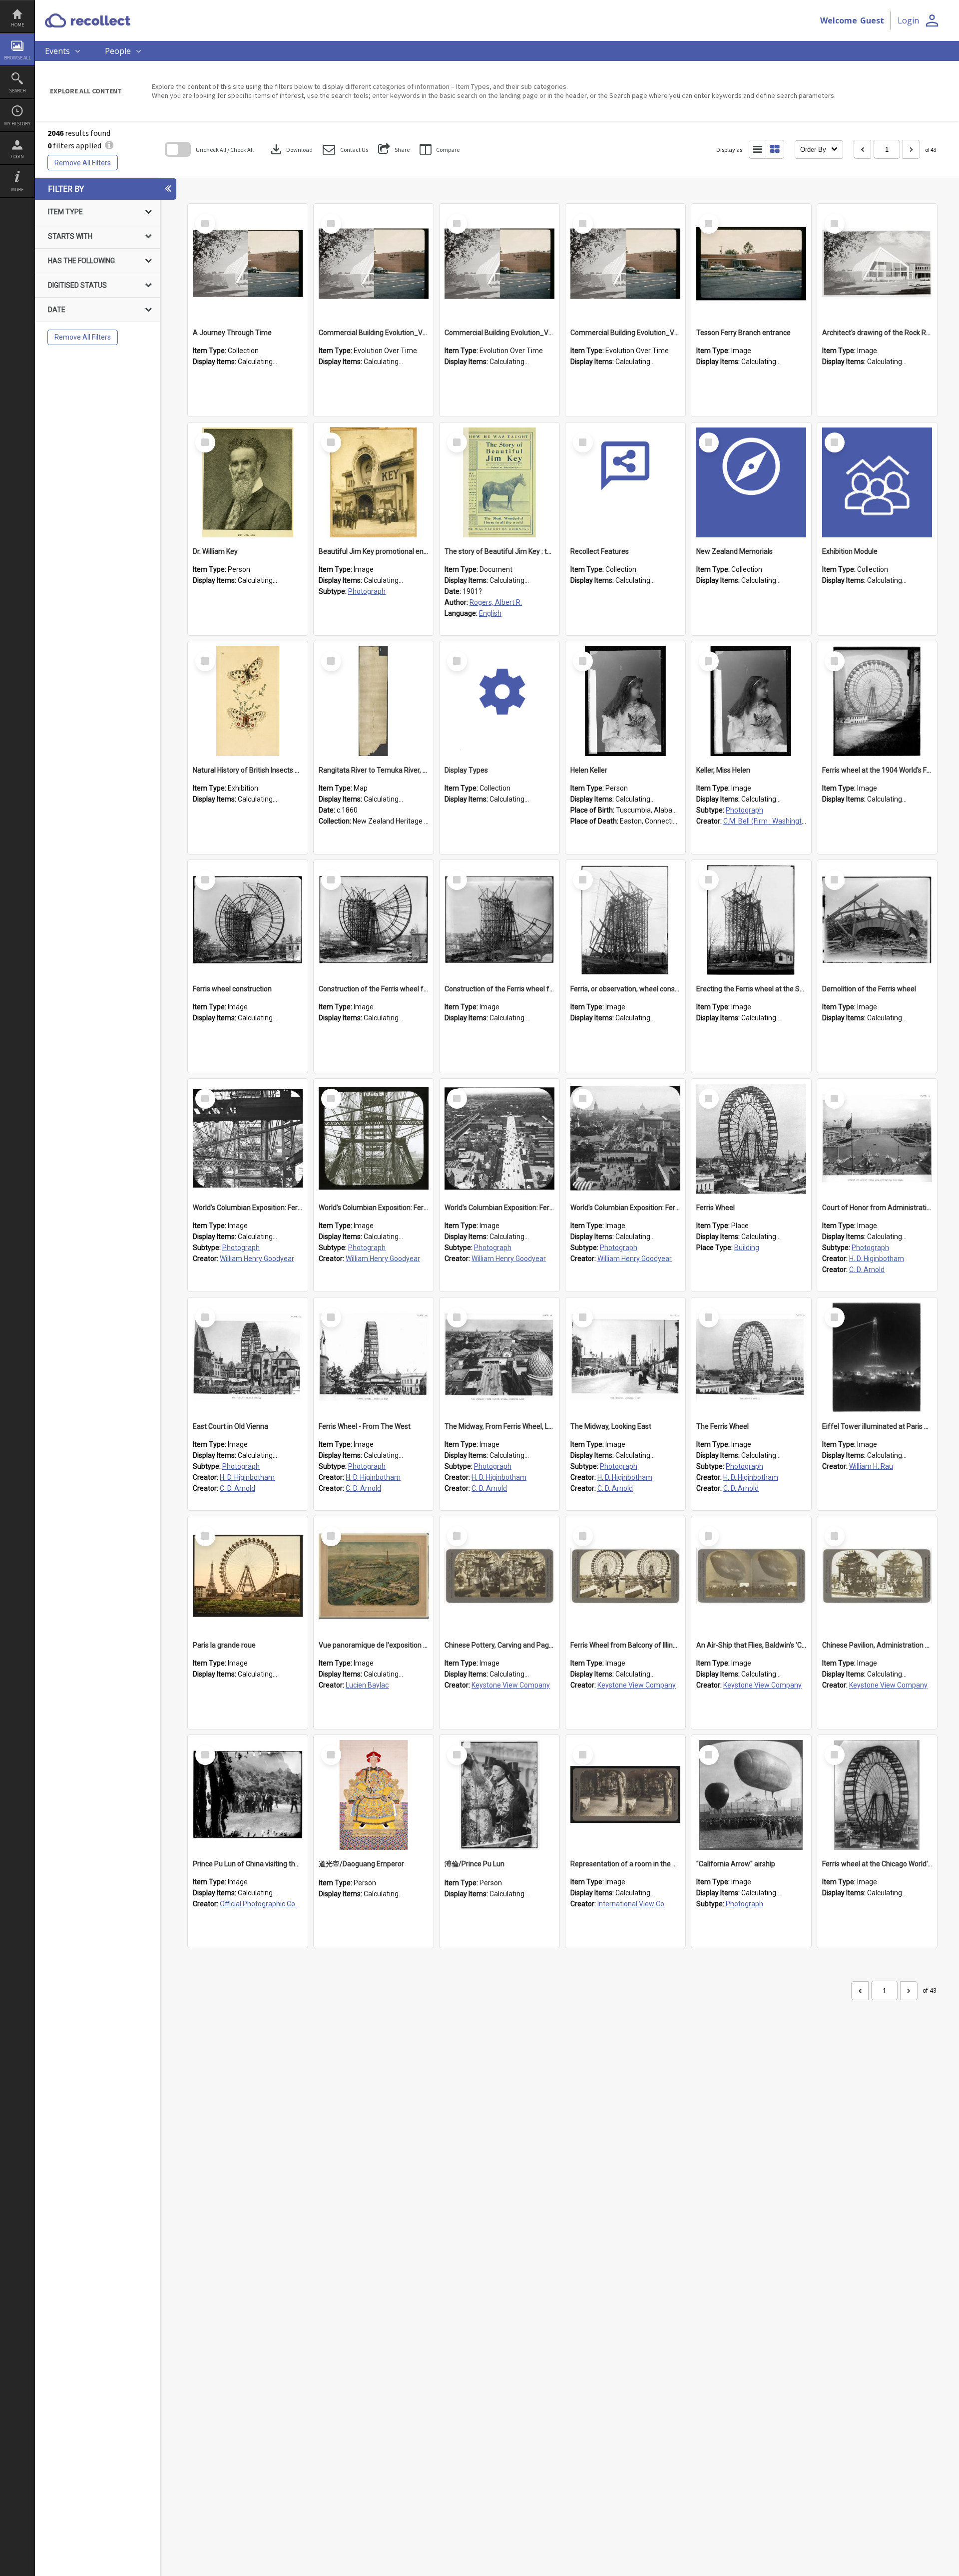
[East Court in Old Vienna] (248, 1357)
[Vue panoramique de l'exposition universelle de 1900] (374, 1576)
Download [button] (291, 149)
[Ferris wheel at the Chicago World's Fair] (877, 1795)
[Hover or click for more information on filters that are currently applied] (109, 145)
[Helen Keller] (625, 701)
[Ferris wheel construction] (248, 920)
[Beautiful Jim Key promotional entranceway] (374, 482)
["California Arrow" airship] (751, 1795)
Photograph (367, 591)
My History (17, 124)
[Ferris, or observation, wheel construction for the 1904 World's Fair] (625, 920)
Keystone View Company (511, 1685)
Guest (872, 20)
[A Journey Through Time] (248, 264)
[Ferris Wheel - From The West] (374, 1357)
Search (17, 91)
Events (57, 51)
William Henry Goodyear (257, 1259)
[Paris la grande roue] (248, 1576)
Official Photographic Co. (258, 1904)
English (490, 613)
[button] (345, 150)
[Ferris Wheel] (751, 1139)
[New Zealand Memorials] (751, 482)
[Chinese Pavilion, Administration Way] (877, 1576)
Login (17, 157)
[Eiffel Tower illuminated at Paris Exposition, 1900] (877, 1357)
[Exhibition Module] (877, 482)
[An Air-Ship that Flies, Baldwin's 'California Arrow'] (751, 1576)
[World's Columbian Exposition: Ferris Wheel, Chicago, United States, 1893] (248, 1139)
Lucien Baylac (367, 1685)
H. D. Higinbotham (877, 1259)
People (118, 51)
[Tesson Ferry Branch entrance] (751, 264)
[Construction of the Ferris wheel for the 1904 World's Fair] (374, 920)
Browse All (17, 58)
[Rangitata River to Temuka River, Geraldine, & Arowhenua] (374, 701)
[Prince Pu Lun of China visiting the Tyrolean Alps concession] (248, 1795)
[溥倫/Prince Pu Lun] (499, 1795)
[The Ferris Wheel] (751, 1357)
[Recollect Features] (625, 482)
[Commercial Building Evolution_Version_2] (499, 264)
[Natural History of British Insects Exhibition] (248, 701)
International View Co (631, 1904)
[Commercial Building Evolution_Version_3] (625, 264)
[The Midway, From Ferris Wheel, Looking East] (499, 1357)
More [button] (17, 190)
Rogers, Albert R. (496, 602)
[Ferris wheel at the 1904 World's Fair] (877, 701)
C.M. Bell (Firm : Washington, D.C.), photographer (798, 821)
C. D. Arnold (867, 1270)
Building (747, 1248)
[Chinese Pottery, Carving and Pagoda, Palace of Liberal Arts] (499, 1576)
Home (17, 25)
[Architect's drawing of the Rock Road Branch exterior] (877, 264)
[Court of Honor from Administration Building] (877, 1139)
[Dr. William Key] (248, 482)
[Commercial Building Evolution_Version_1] (374, 264)
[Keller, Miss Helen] (751, 701)
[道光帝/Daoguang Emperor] (374, 1795)
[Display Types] (499, 701)
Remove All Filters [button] (83, 163)
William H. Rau (871, 1466)
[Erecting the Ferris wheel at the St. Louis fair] (751, 920)
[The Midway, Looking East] (625, 1357)
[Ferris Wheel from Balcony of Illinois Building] (625, 1576)
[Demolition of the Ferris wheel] (877, 920)
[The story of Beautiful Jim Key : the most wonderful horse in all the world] (499, 482)
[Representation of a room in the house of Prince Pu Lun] (625, 1795)
